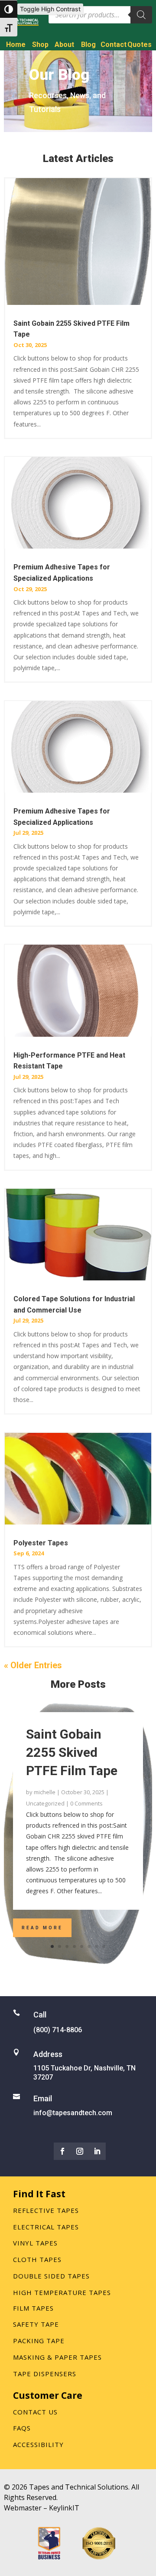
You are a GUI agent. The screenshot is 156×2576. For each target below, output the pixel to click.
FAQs (22, 2428)
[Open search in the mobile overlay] (100, 15)
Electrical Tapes (46, 2227)
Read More (42, 1928)
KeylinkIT (64, 2508)
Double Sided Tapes (51, 2276)
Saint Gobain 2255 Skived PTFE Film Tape (72, 1752)
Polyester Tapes (41, 1543)
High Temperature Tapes (62, 2292)
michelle (45, 1792)
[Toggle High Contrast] (9, 9)
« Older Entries (33, 1665)
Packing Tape (39, 2341)
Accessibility (38, 2444)
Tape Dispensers (45, 2374)
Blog (88, 45)
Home (16, 45)
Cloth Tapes (37, 2259)
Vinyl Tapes (35, 2243)
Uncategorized (45, 1803)
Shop (40, 45)
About (64, 45)
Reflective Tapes (46, 2210)
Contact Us (35, 2412)
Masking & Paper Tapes (57, 2357)
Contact (114, 45)
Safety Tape (36, 2324)
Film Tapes (33, 2308)
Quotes (140, 45)
